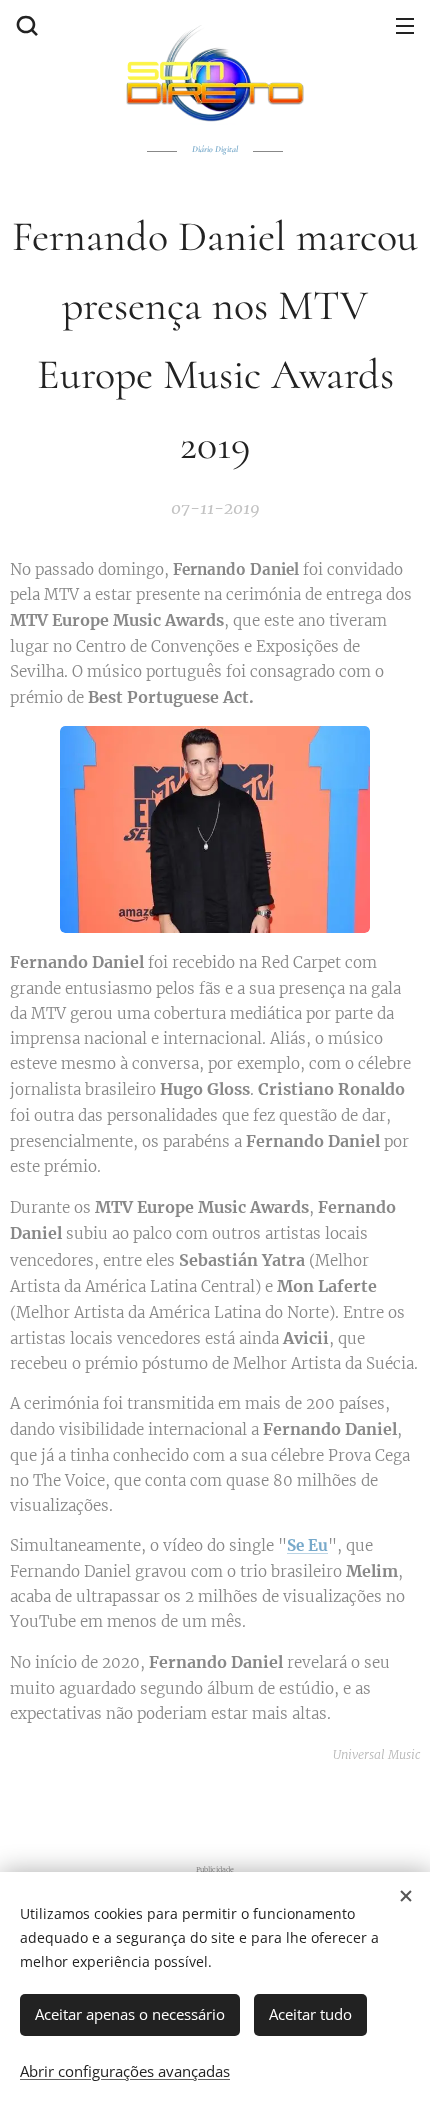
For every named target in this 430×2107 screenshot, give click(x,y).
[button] (25, 25)
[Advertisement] (220, 1807)
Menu (405, 25)
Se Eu (307, 1545)
